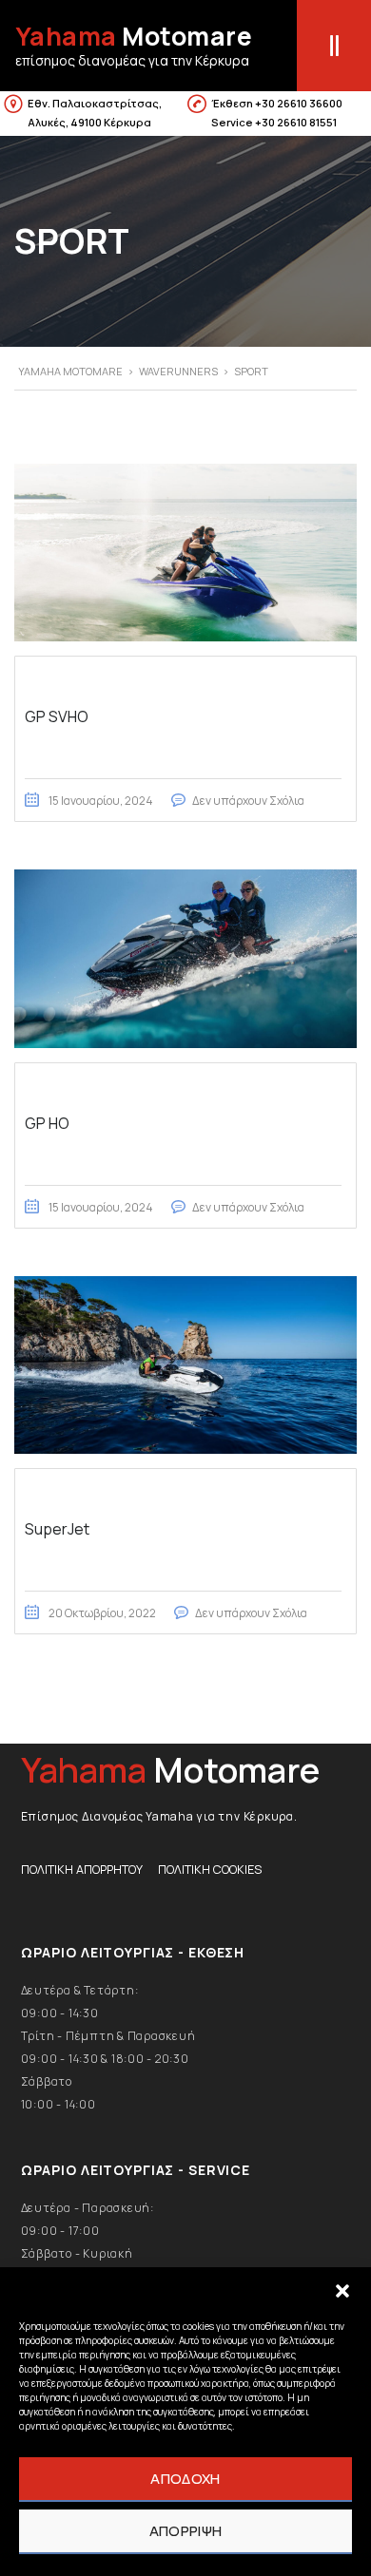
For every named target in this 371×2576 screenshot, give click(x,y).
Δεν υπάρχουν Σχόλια (248, 801)
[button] (342, 2291)
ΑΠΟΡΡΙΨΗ (185, 2531)
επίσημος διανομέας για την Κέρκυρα (132, 60)
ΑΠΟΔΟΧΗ (185, 2479)
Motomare (134, 36)
